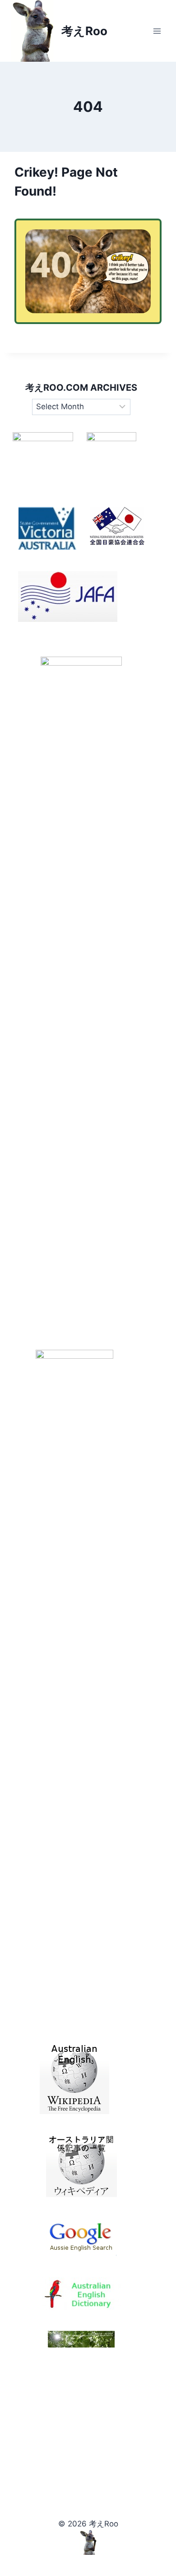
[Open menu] (157, 31)
